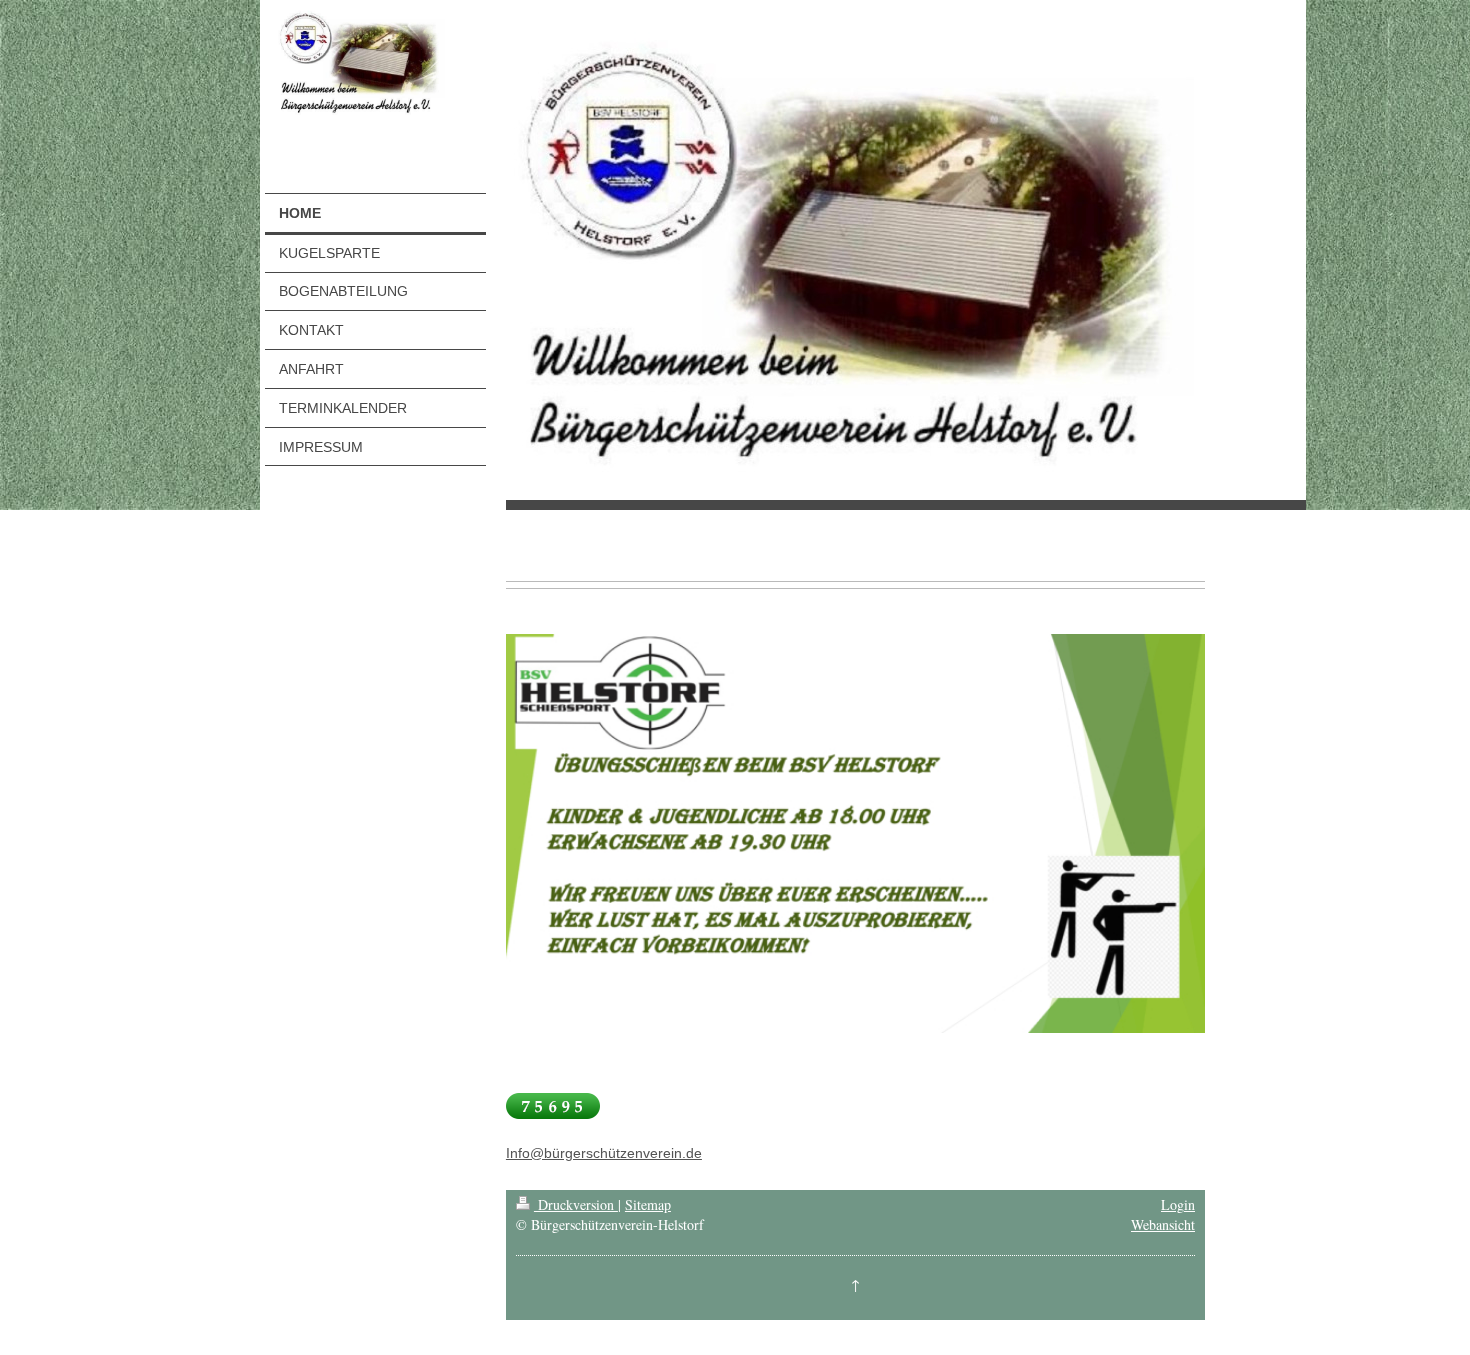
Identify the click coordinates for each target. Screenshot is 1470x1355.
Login (1178, 1204)
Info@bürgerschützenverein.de (604, 1153)
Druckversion (576, 1204)
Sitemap (648, 1204)
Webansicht (1163, 1224)
